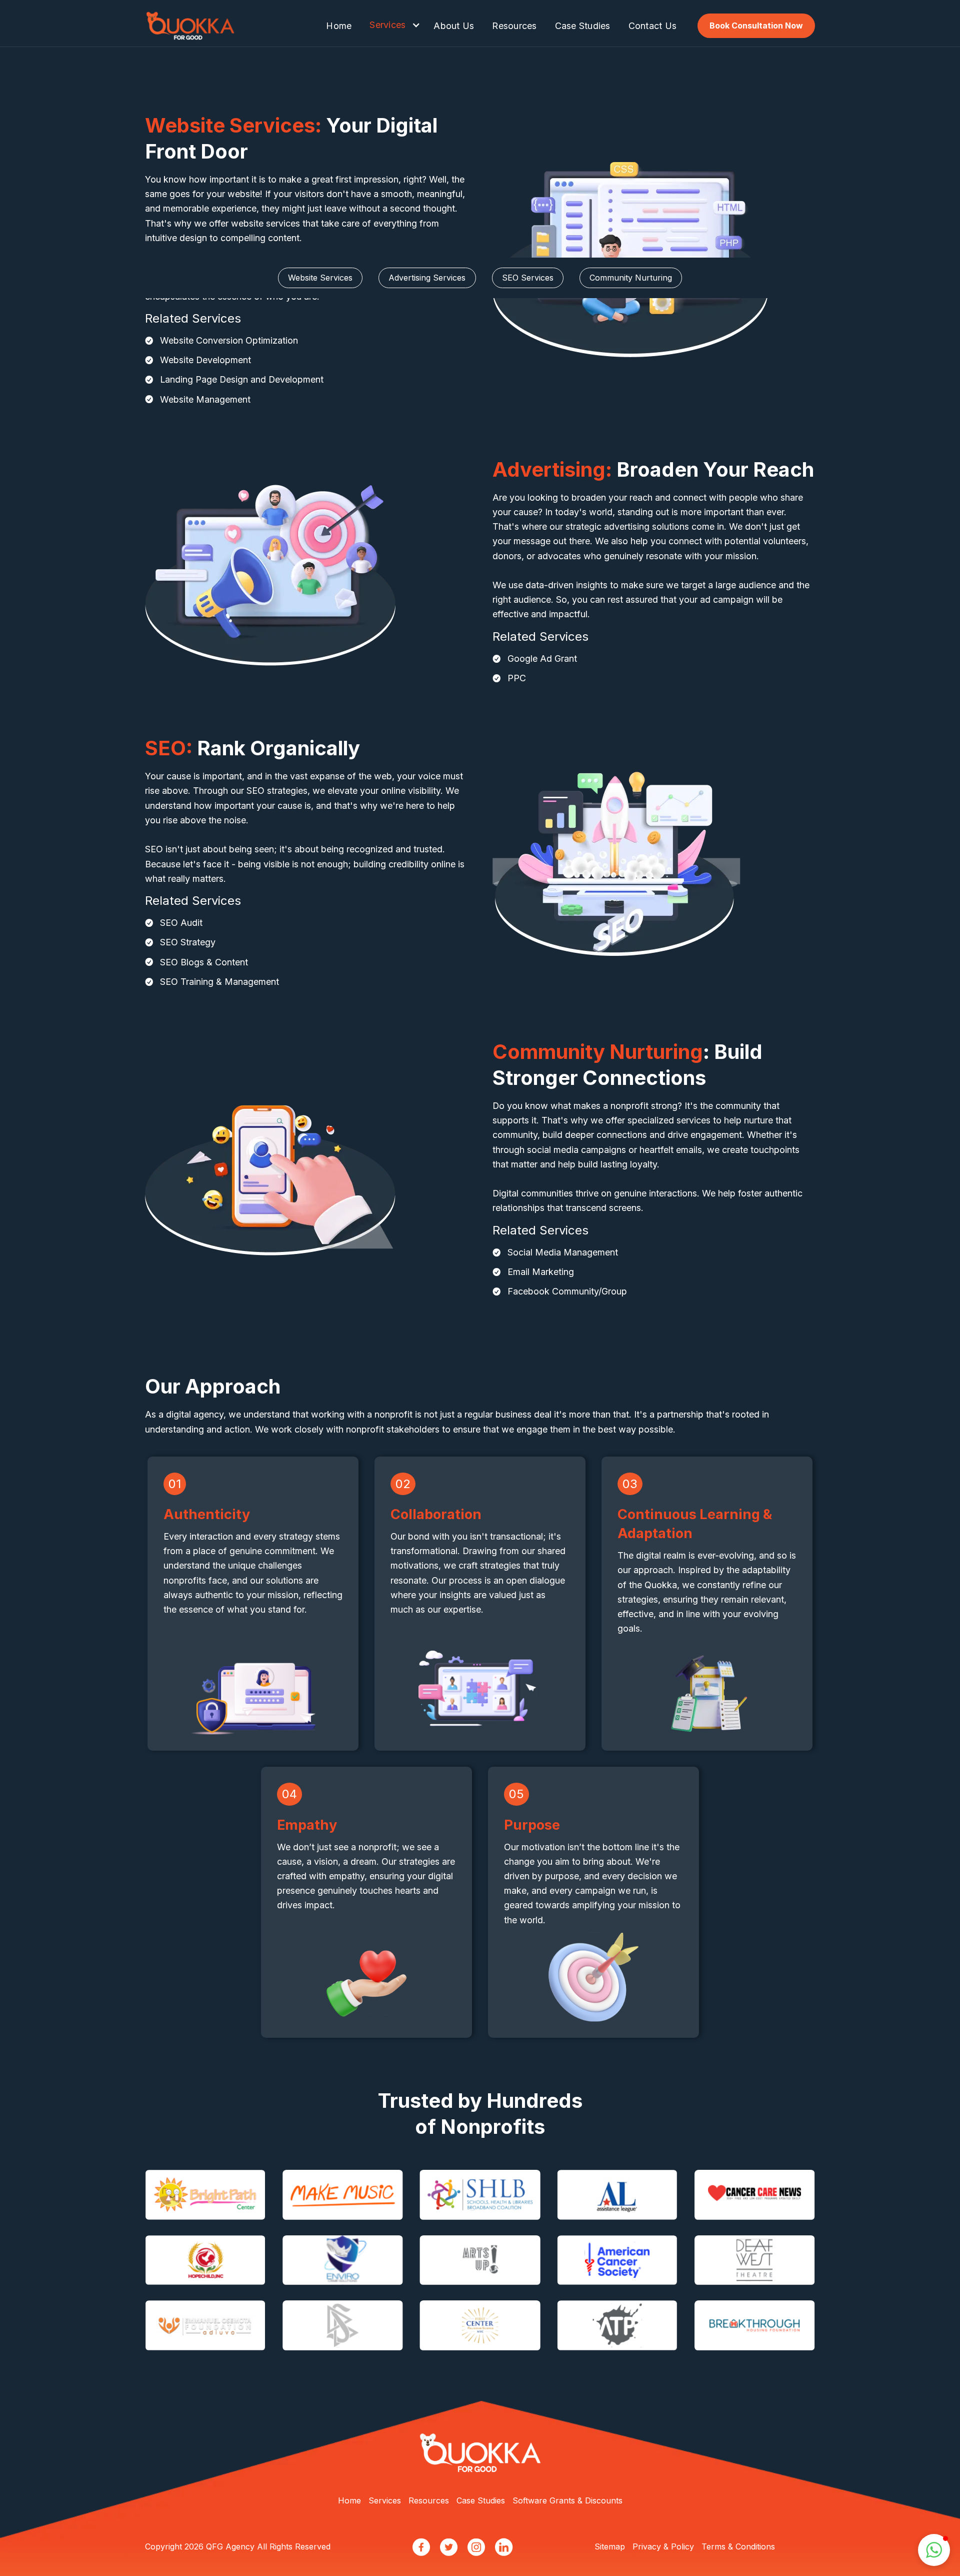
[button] (392, 24)
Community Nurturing (631, 278)
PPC (517, 678)
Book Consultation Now (756, 26)
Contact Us (653, 26)
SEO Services (528, 278)
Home (339, 26)
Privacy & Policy (663, 2546)
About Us (454, 26)
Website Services (320, 278)
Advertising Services (427, 278)
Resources (514, 26)
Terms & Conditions (738, 2546)
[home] (190, 26)
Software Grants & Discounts (567, 2500)
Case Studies (583, 26)
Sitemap (610, 2546)
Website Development (205, 360)
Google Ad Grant (542, 659)
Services (387, 25)
